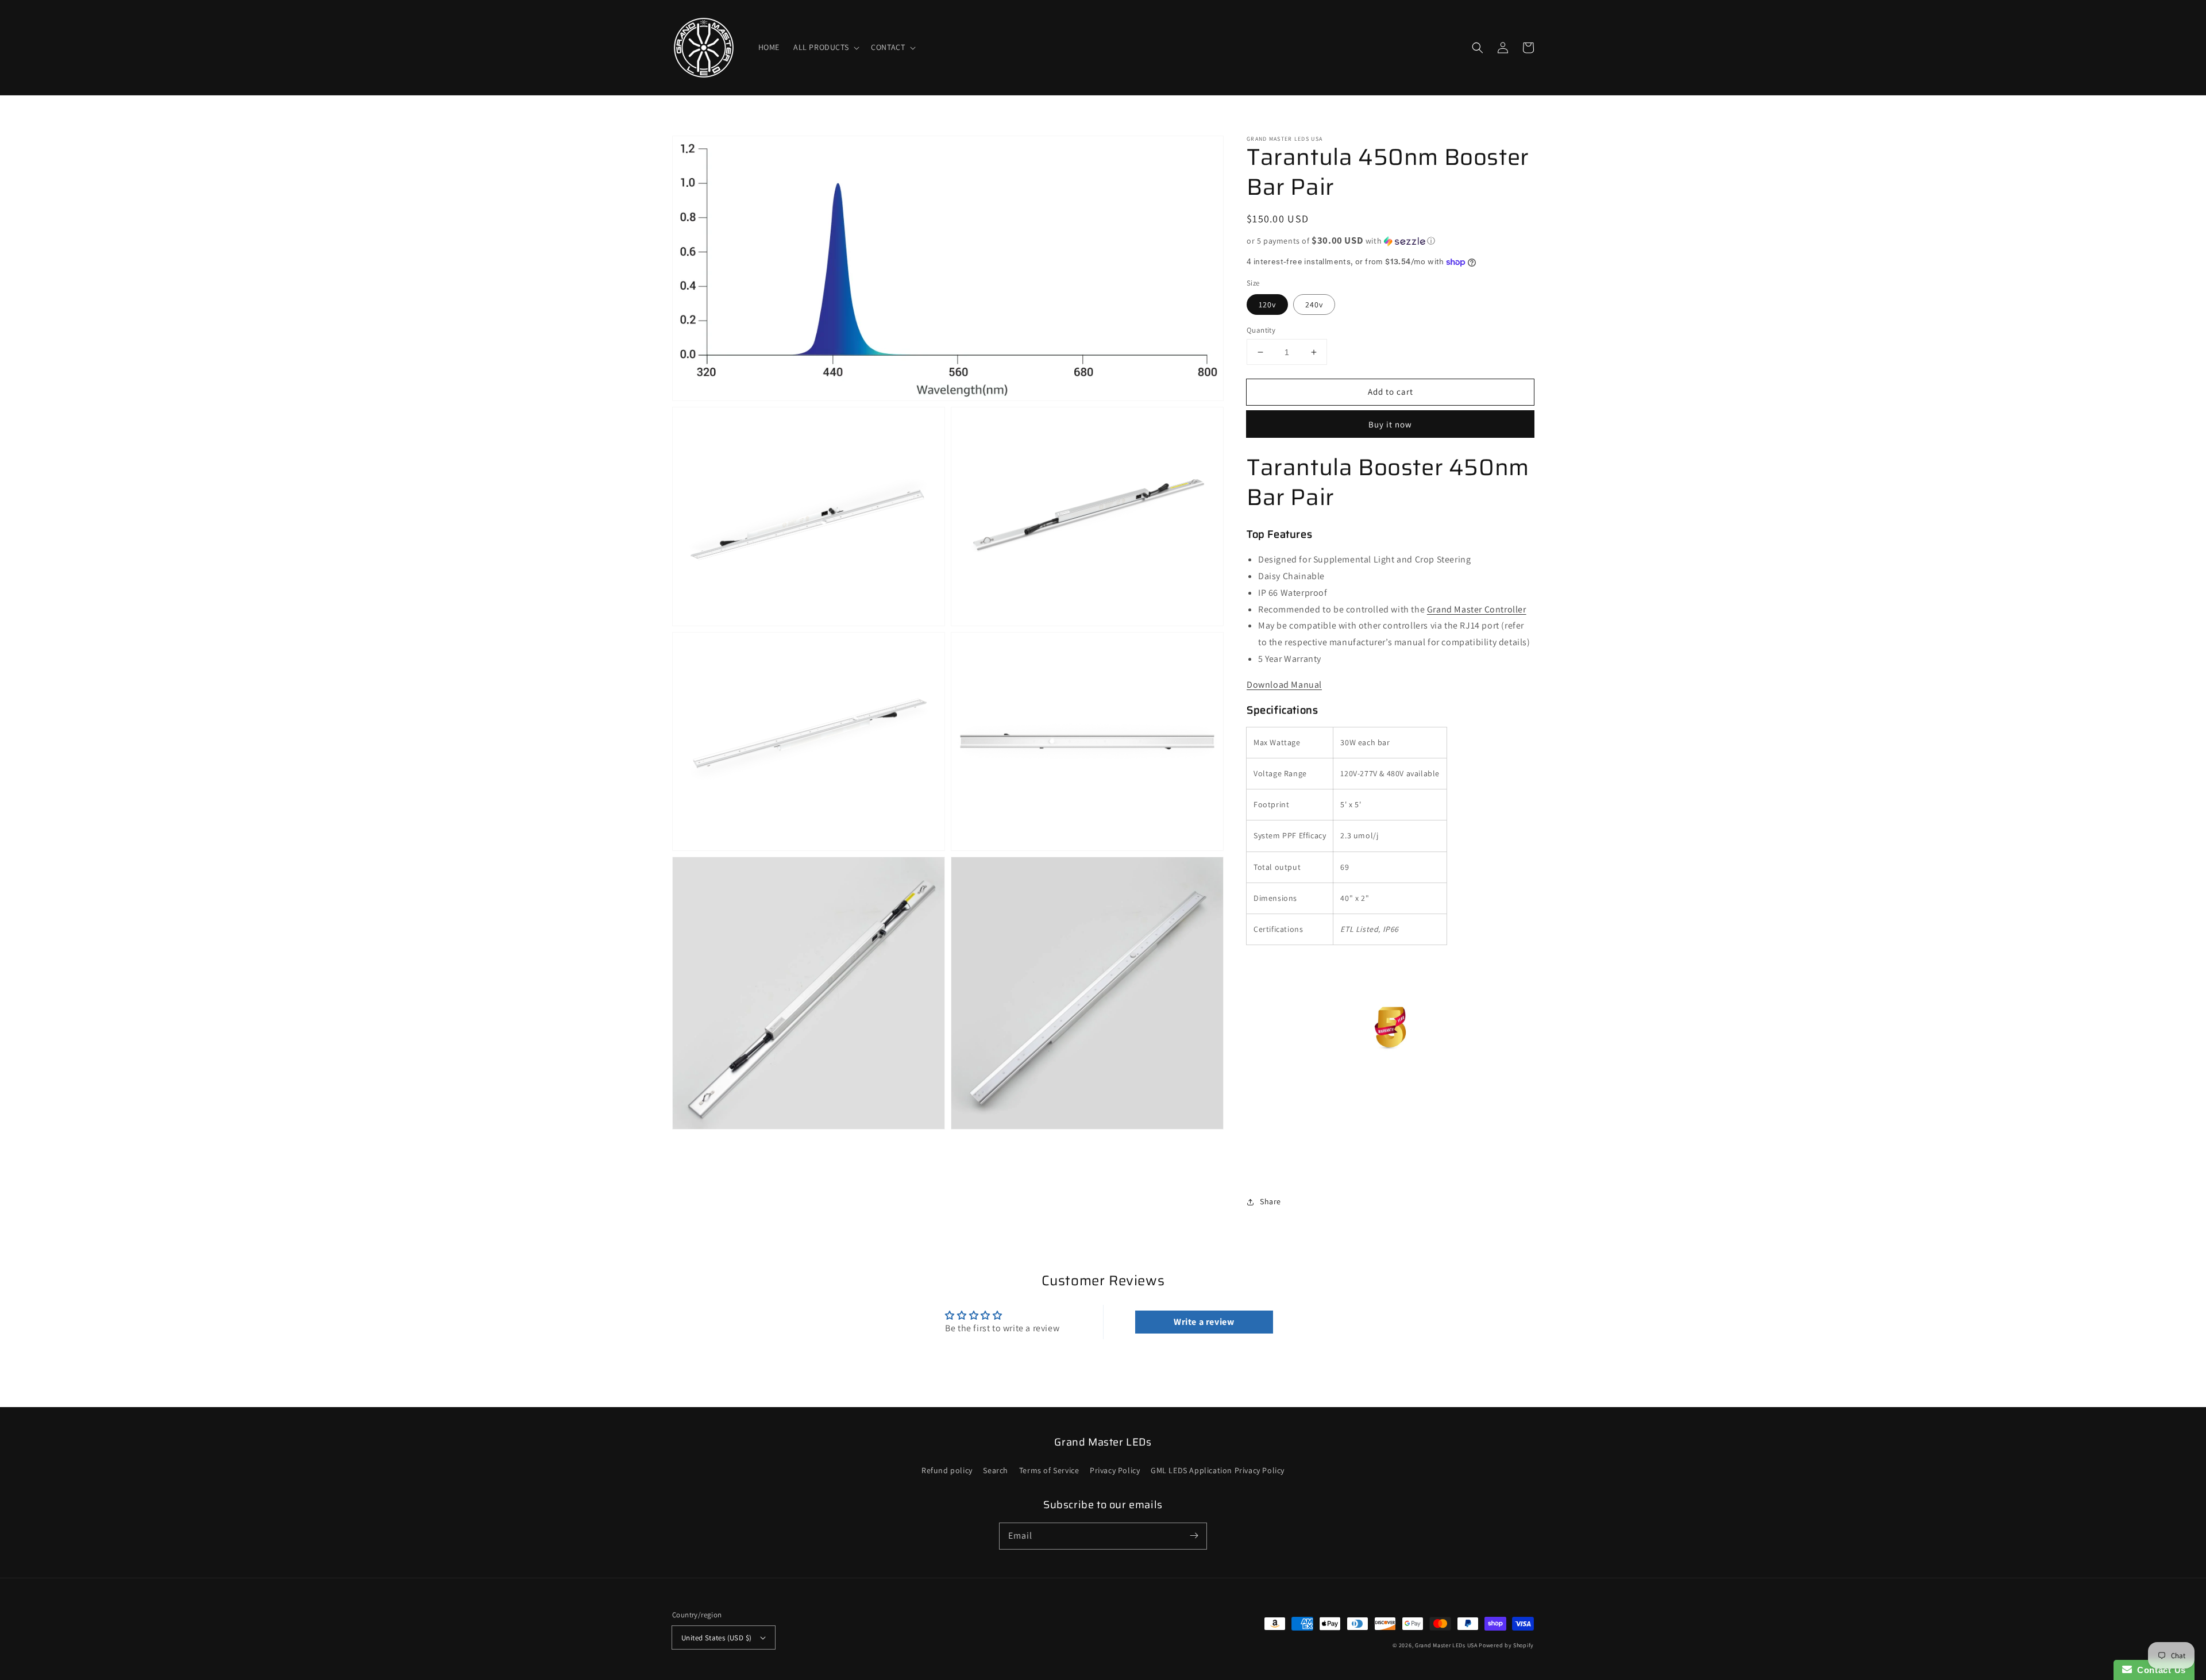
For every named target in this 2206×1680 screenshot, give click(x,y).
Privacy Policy (1115, 1470)
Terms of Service (1049, 1470)
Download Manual (1284, 685)
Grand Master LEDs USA (1446, 1645)
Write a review (1204, 1322)
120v (1267, 305)
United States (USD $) (716, 1638)
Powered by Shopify (1506, 1645)
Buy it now (1390, 424)
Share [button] (1270, 1201)
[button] (825, 47)
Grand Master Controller (1477, 609)
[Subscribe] (1194, 1536)
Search (996, 1470)
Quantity (1261, 330)
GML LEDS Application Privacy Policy (1218, 1470)
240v (1314, 305)
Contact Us (2159, 1670)
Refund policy (947, 1470)
